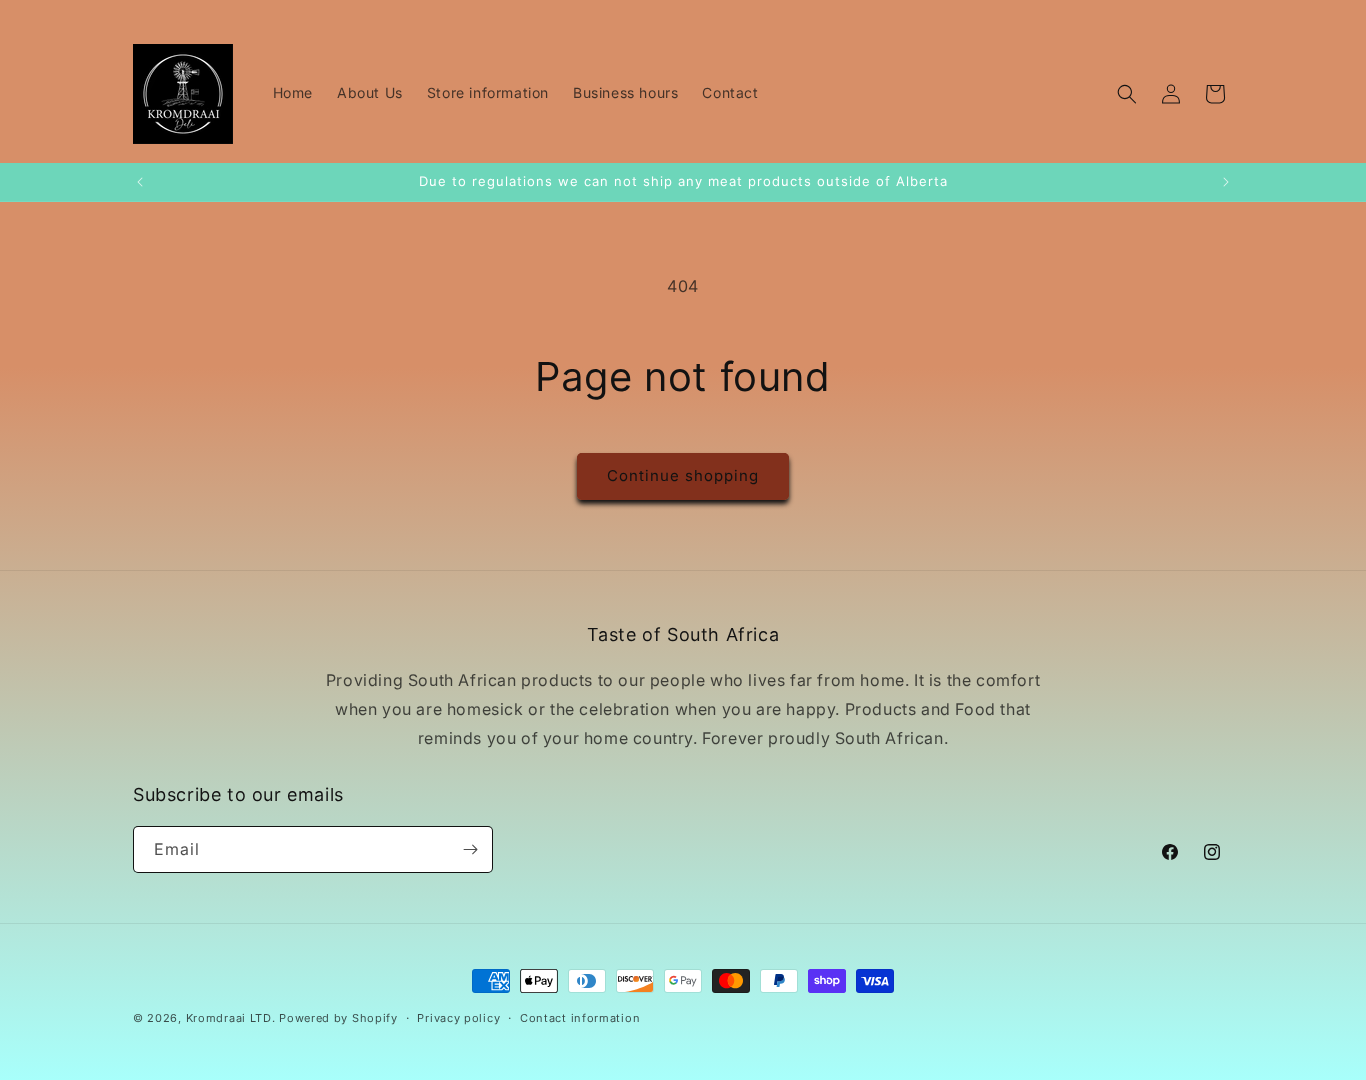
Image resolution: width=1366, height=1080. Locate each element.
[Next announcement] (1226, 182)
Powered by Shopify (338, 1018)
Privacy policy (458, 1018)
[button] (1127, 94)
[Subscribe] (470, 849)
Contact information (580, 1018)
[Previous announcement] (140, 182)
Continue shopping (683, 475)
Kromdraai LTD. (231, 1018)
